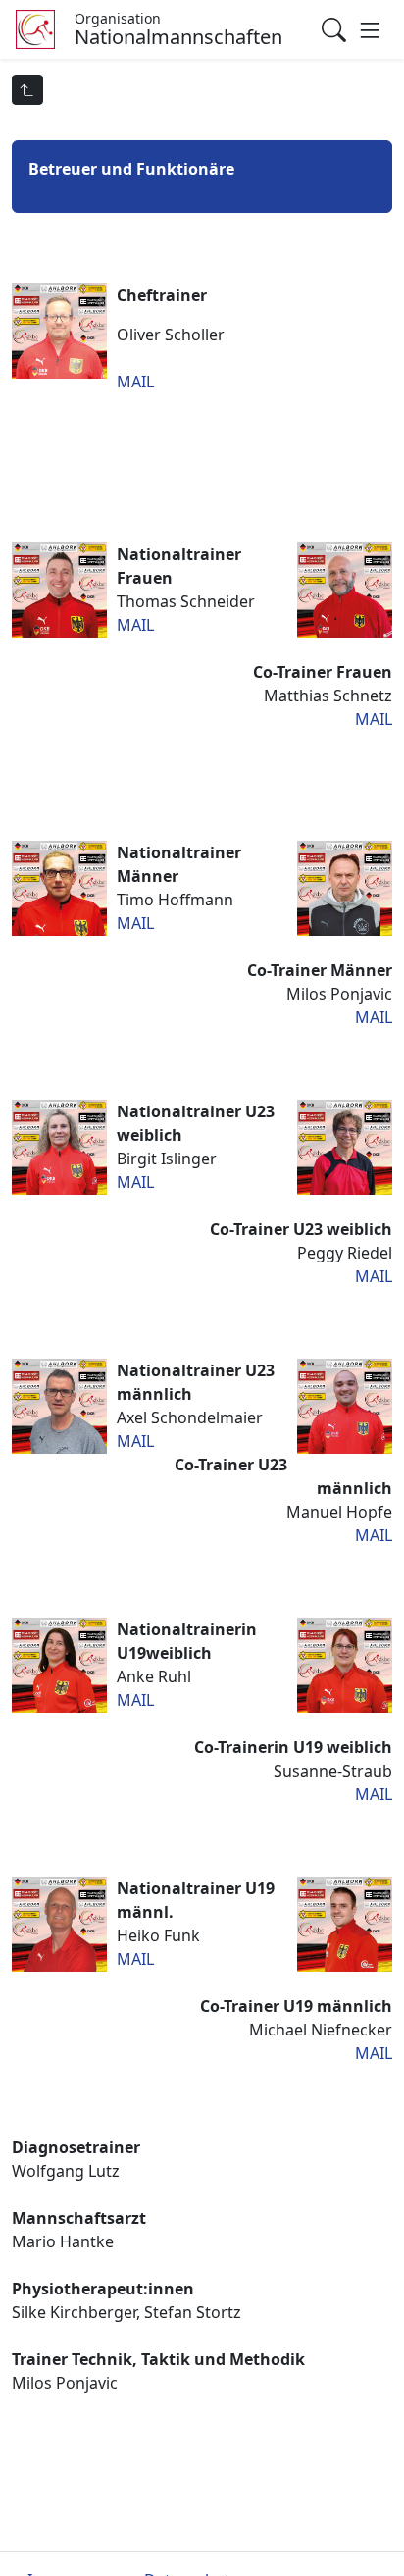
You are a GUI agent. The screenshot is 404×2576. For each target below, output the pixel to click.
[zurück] (27, 90)
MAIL (135, 382)
